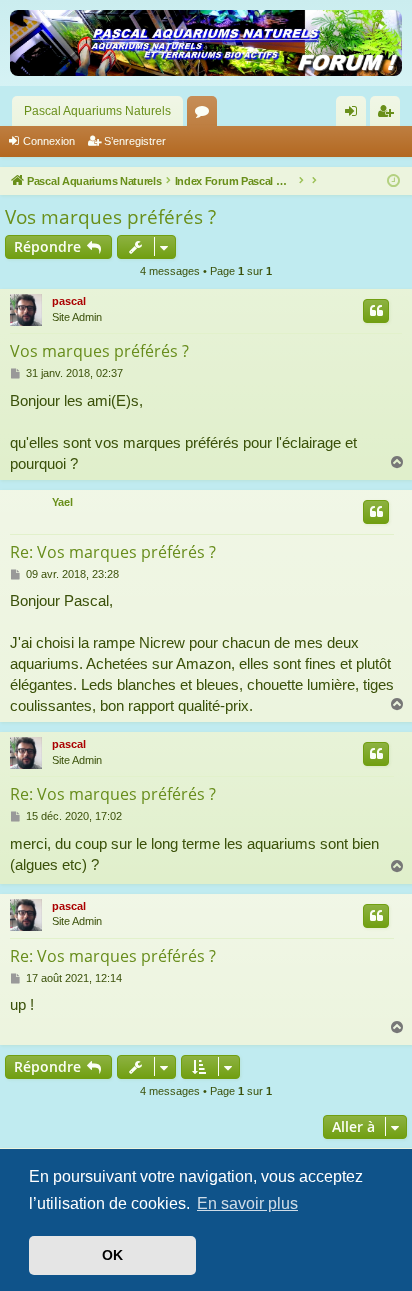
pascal (69, 301)
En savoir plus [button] (247, 1203)
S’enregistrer (135, 141)
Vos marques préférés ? (110, 217)
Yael (62, 502)
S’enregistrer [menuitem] (389, 115)
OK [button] (112, 1255)
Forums (206, 115)
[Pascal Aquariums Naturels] (206, 43)
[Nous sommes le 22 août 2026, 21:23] (393, 181)
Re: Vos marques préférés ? (113, 552)
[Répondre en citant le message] (376, 311)
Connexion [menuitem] (355, 115)
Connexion (49, 141)
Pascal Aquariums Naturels (97, 111)
